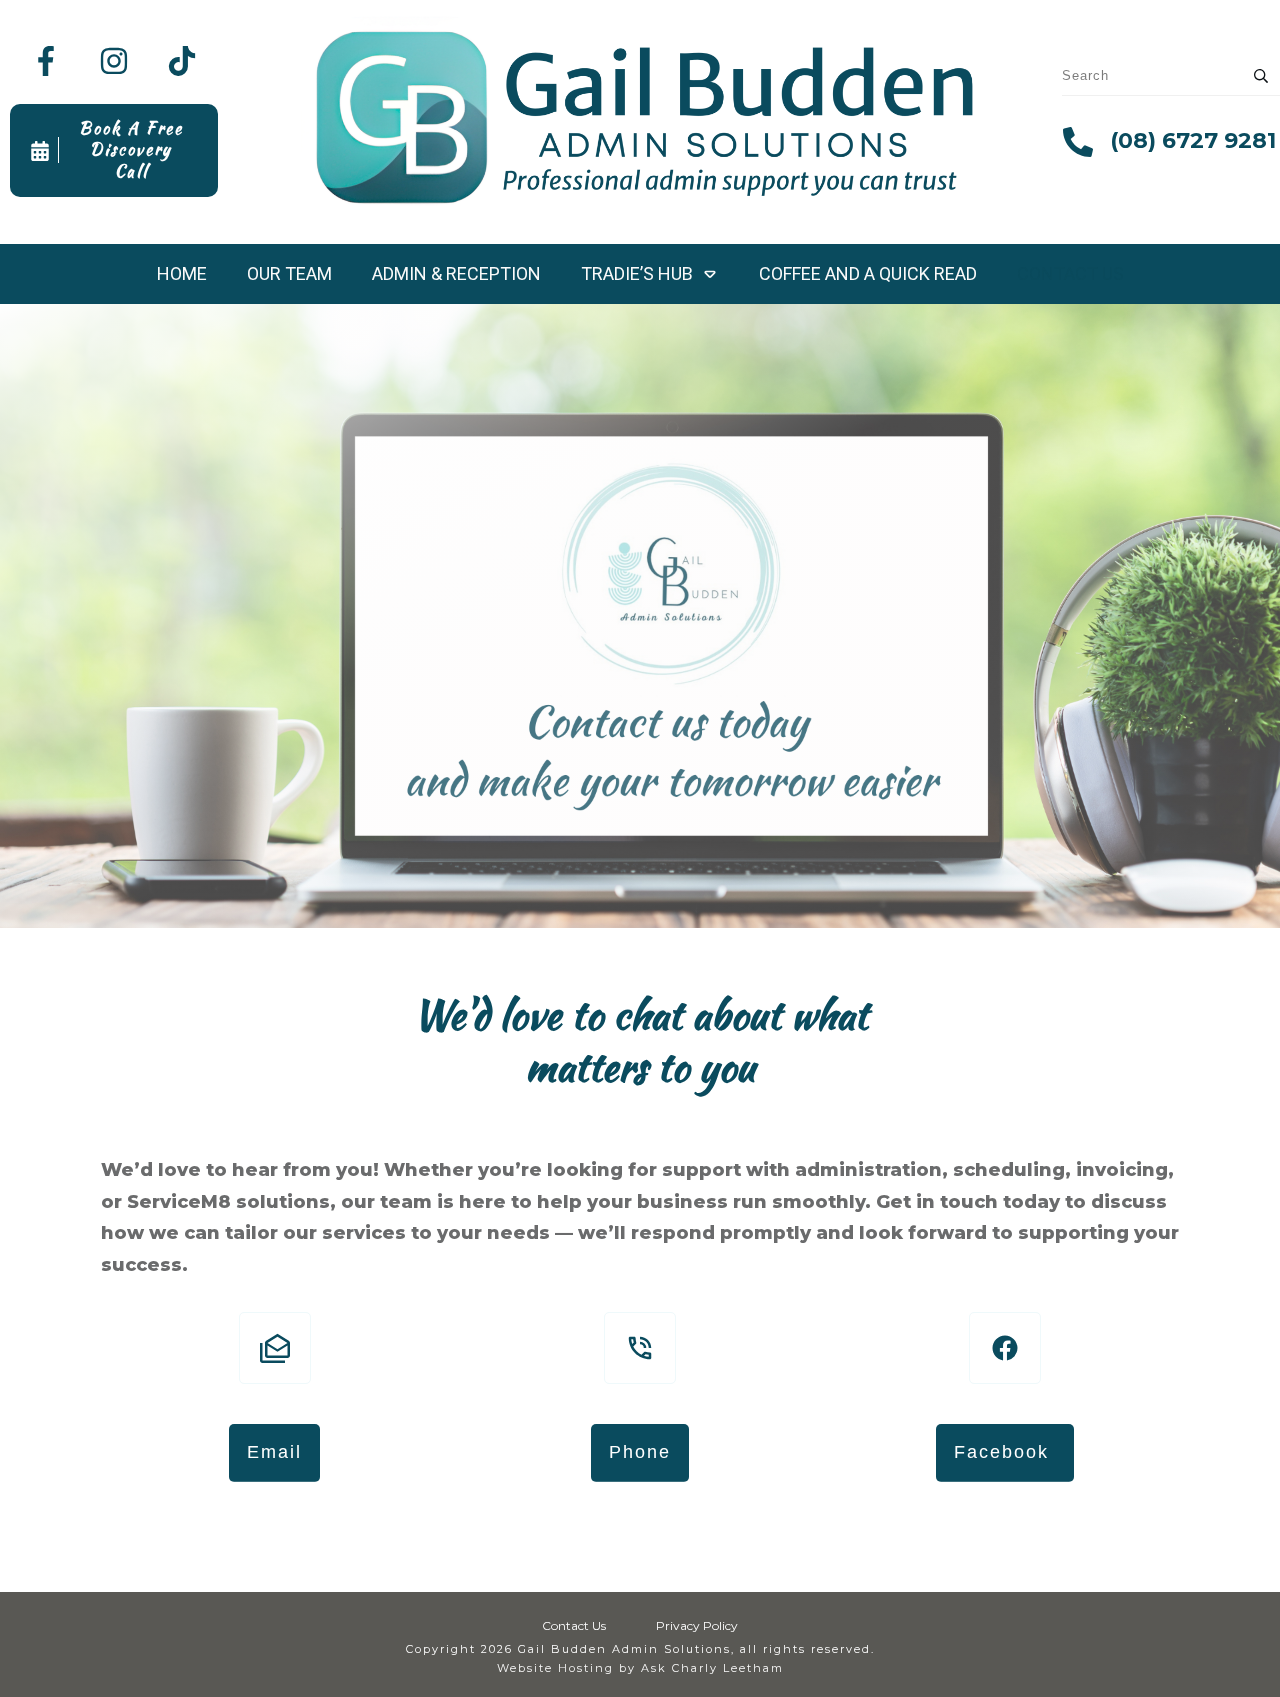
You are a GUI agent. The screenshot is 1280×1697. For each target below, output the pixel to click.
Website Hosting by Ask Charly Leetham (640, 1668)
